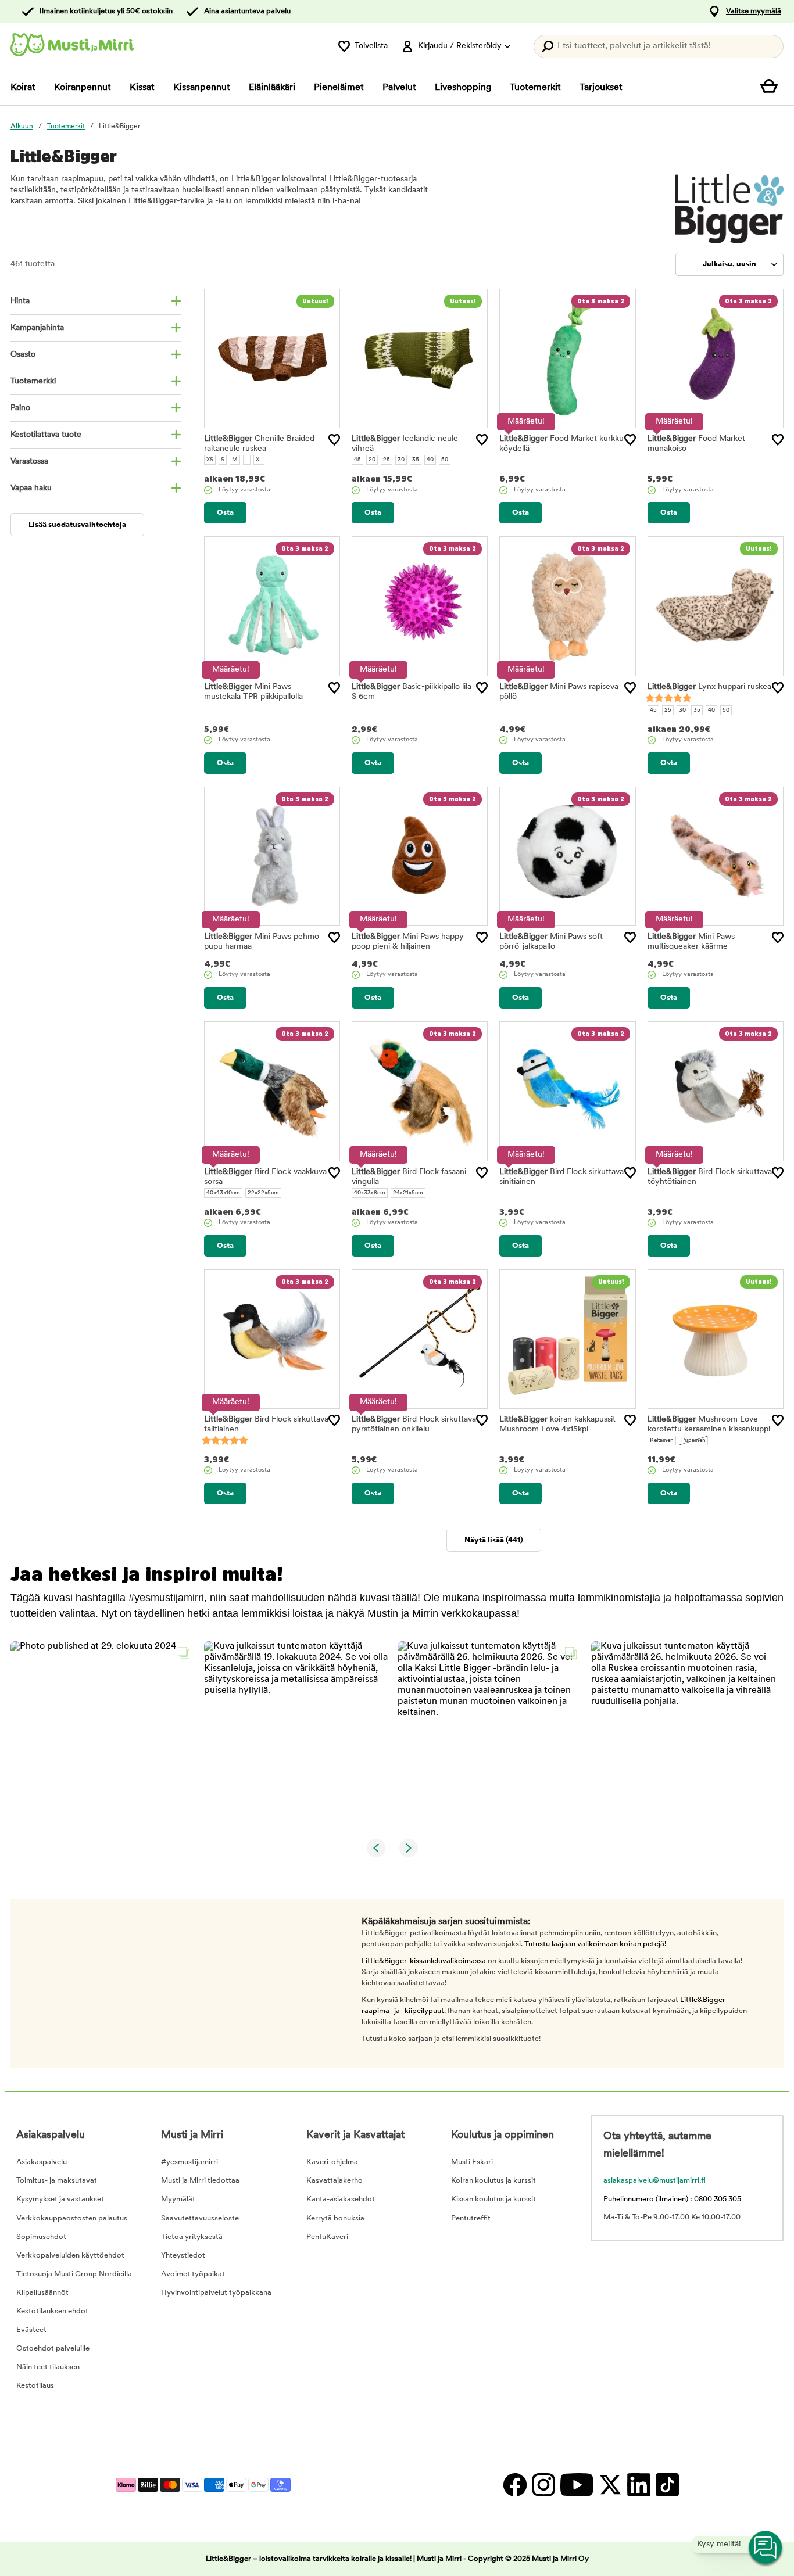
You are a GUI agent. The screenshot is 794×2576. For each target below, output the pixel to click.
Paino (20, 408)
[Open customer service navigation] (766, 2548)
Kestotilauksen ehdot (52, 2311)
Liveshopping (463, 88)
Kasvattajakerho (335, 2181)
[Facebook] (515, 2485)
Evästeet (31, 2330)
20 (372, 460)
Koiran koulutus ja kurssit (493, 2181)
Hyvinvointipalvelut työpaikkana (216, 2293)
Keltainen (662, 1441)
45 (357, 460)
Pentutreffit (471, 2218)
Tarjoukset (601, 88)
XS (210, 460)
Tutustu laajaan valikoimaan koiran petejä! (595, 1944)
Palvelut (399, 88)
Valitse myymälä (754, 11)
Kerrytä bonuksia (335, 2218)
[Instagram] (543, 2485)
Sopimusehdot (41, 2237)
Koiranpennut (83, 88)
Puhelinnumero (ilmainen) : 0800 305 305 (672, 2199)
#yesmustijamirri (189, 2162)
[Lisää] (334, 440)
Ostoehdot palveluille (53, 2349)
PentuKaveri (327, 2237)
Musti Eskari (472, 2162)
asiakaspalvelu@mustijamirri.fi (654, 2181)
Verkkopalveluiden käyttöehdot (70, 2256)
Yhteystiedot (183, 2256)
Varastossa (29, 462)
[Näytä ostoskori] (772, 88)
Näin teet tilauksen (48, 2367)
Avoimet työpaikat (193, 2274)
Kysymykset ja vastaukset (60, 2199)
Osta (225, 513)
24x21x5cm (408, 1193)
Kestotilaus (35, 2386)
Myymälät (178, 2199)
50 (445, 460)
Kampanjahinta (37, 328)
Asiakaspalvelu (42, 2162)
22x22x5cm (263, 1193)
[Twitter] (610, 2485)
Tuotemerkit (535, 88)
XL (259, 460)
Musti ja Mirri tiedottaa (200, 2181)
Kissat (142, 88)
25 (387, 460)
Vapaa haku (31, 488)
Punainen (693, 1441)
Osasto (23, 355)
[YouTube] (577, 2485)
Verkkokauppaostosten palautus (72, 2218)
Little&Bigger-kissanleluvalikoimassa (424, 1961)
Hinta (20, 301)
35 (416, 460)
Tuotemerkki (33, 381)
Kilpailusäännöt (42, 2293)
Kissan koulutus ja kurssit (493, 2199)
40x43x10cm (223, 1193)
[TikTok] (666, 2485)
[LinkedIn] (639, 2485)
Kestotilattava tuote (46, 435)
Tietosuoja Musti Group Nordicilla (74, 2274)
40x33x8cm (370, 1193)
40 (430, 460)
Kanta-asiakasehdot (341, 2199)
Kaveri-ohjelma (332, 2162)
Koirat (23, 88)
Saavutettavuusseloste (200, 2218)
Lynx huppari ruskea (709, 687)
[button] (103, 1734)
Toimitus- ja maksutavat (57, 2181)
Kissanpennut (202, 88)
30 (401, 460)
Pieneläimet (339, 88)
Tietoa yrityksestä (192, 2237)
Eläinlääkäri (272, 88)
